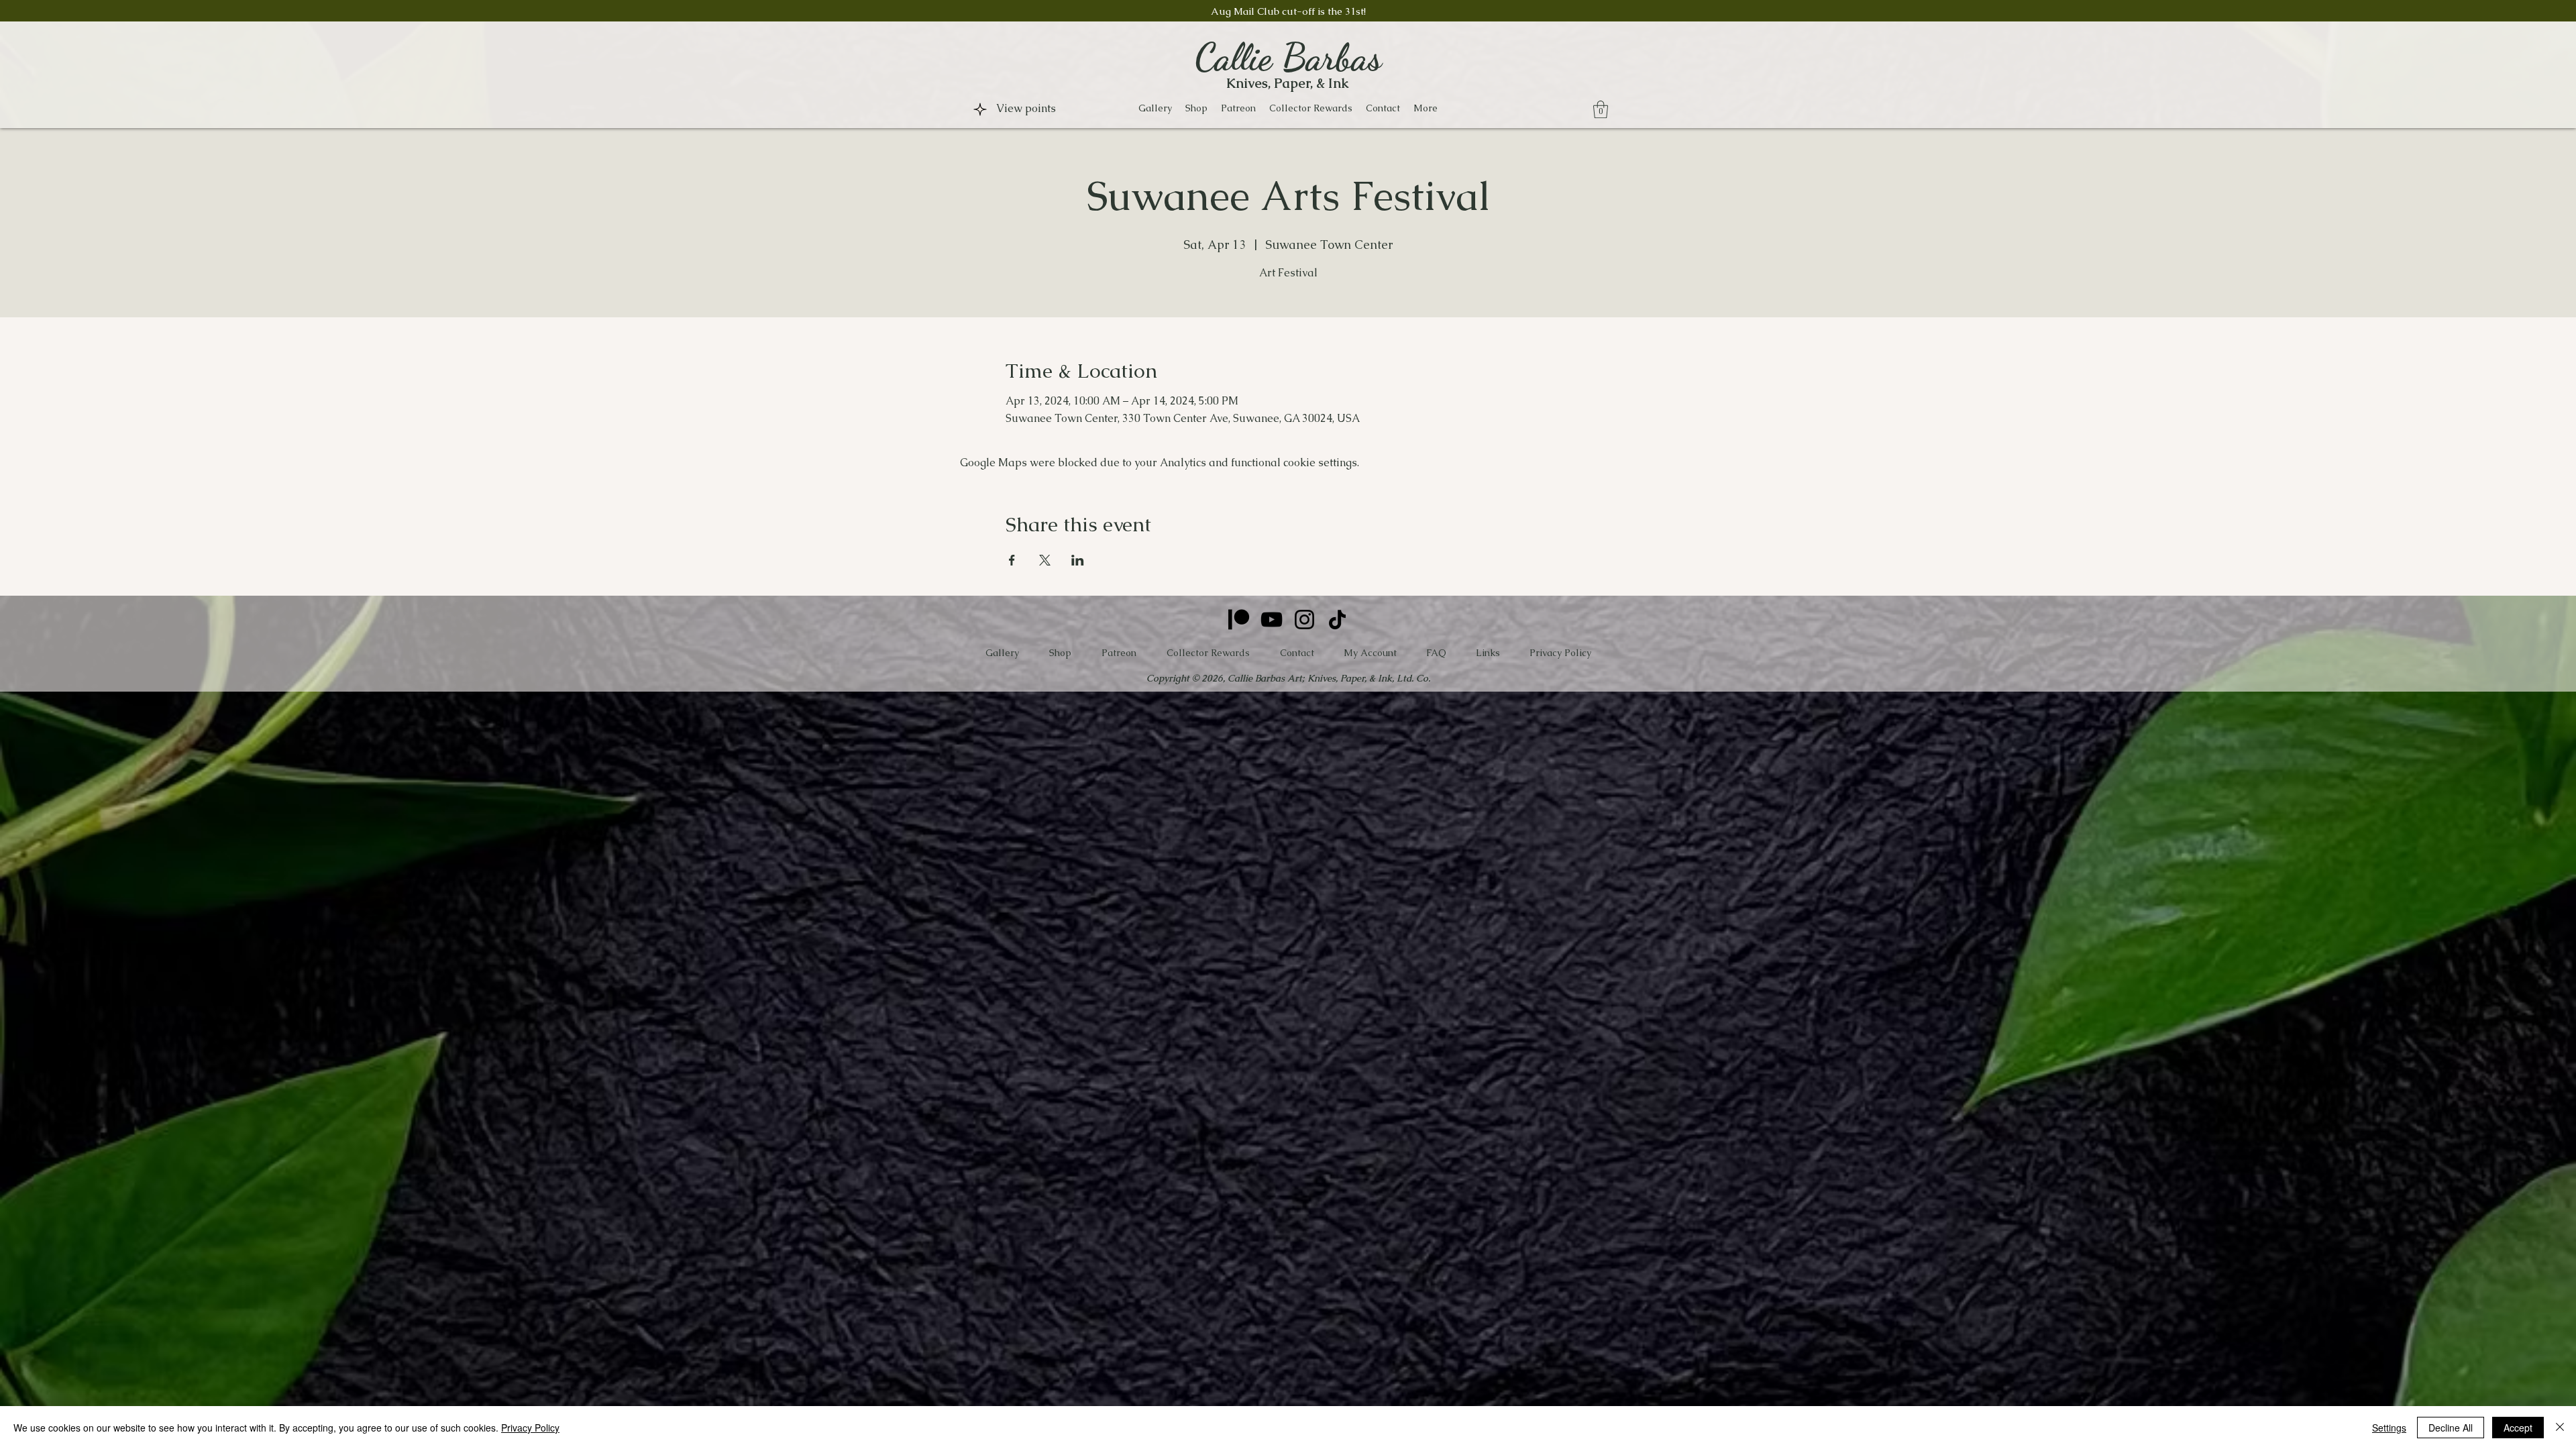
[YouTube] (1272, 620)
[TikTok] (1337, 620)
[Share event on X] (1045, 560)
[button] (1196, 108)
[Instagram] (1304, 620)
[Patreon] (1239, 620)
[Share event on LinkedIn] (1078, 560)
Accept (2518, 1428)
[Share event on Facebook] (1012, 560)
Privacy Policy (530, 1428)
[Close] (2560, 1428)
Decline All (2451, 1428)
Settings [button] (2389, 1428)
